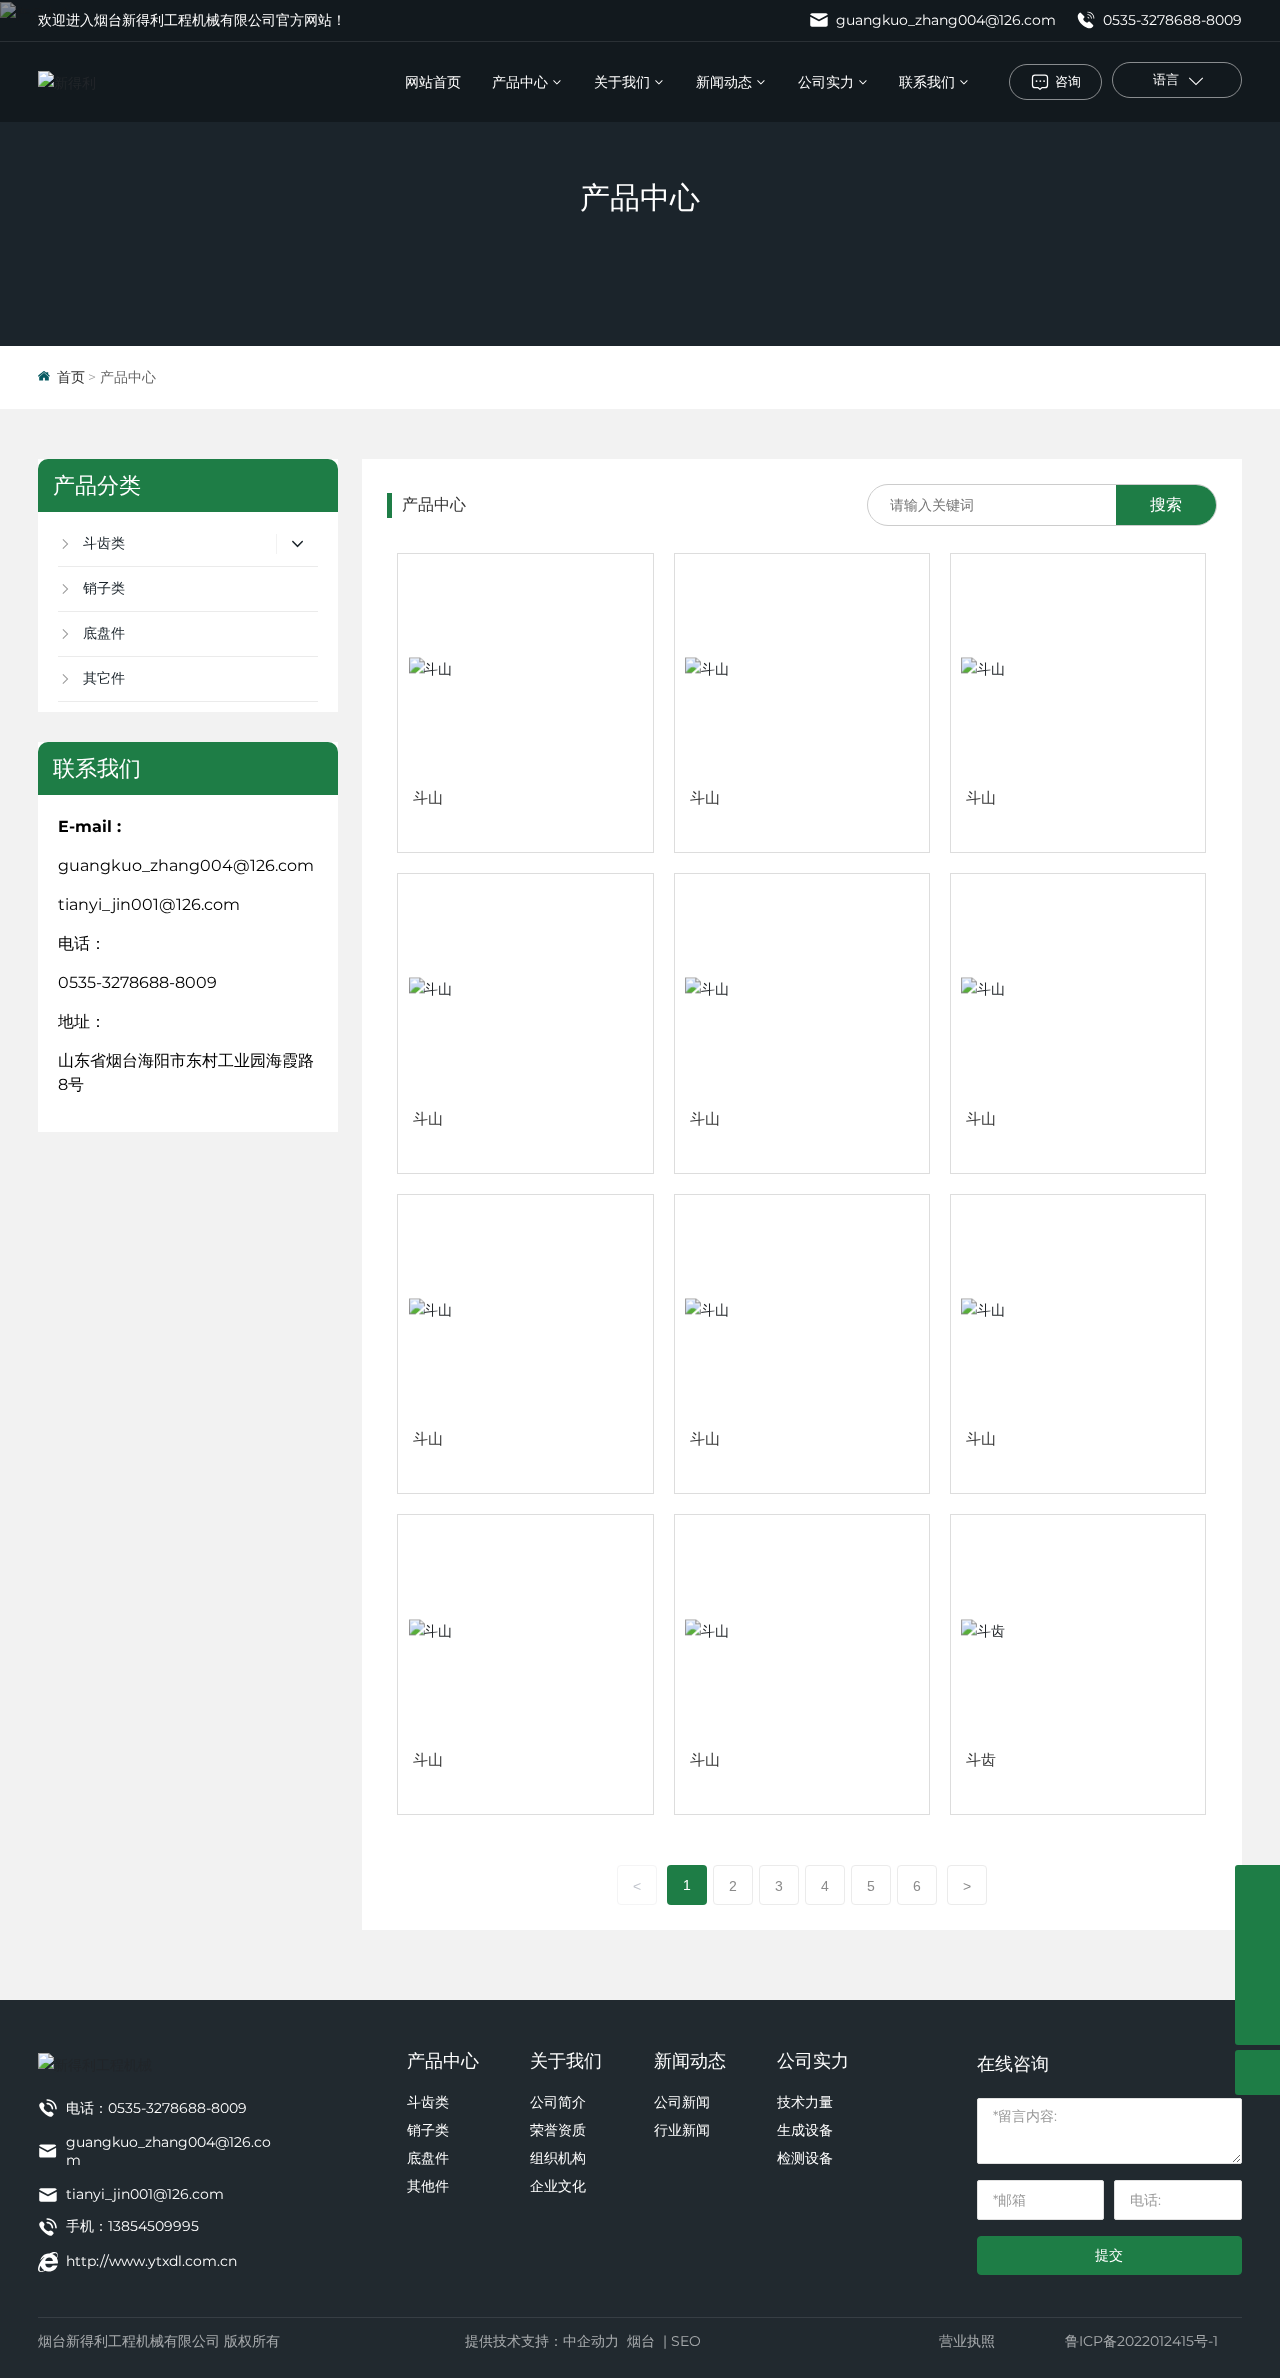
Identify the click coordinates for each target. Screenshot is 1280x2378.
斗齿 (981, 1759)
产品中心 (640, 197)
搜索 (1166, 504)
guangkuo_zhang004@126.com (944, 20)
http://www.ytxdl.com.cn (151, 2261)
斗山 (428, 797)
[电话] (1257, 1887)
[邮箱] (1257, 1932)
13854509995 (153, 2226)
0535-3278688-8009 (1170, 20)
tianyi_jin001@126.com (149, 904)
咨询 (1068, 81)
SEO (686, 2341)
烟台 (641, 2341)
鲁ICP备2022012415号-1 (1141, 2341)
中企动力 (591, 2341)
